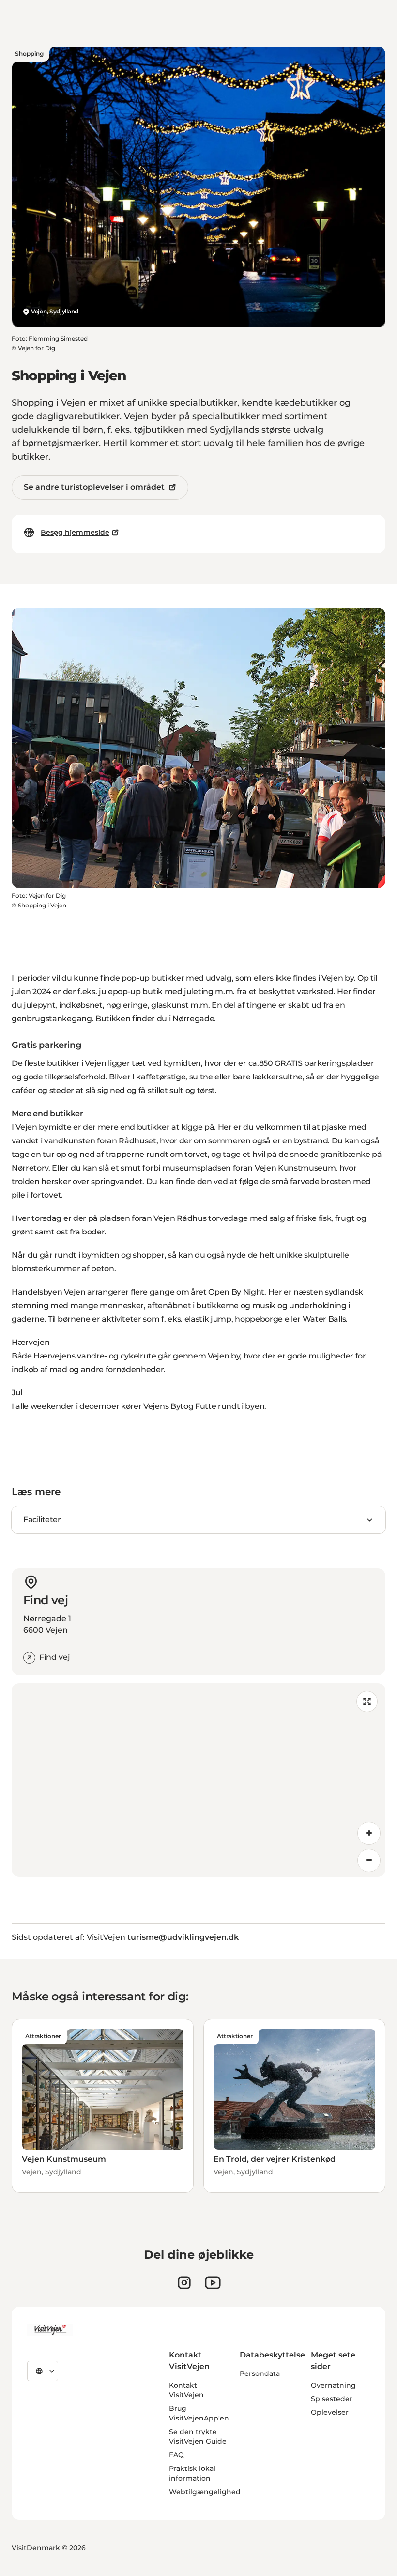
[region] (198, 1780)
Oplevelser (330, 2412)
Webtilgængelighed (205, 2492)
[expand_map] (367, 1702)
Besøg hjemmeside (75, 532)
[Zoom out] (369, 1860)
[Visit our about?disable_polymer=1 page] (213, 2283)
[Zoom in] (369, 1833)
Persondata (260, 2373)
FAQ (176, 2455)
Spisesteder (332, 2399)
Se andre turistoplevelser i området (94, 487)
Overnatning (333, 2385)
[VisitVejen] (50, 2330)
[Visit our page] (184, 2283)
